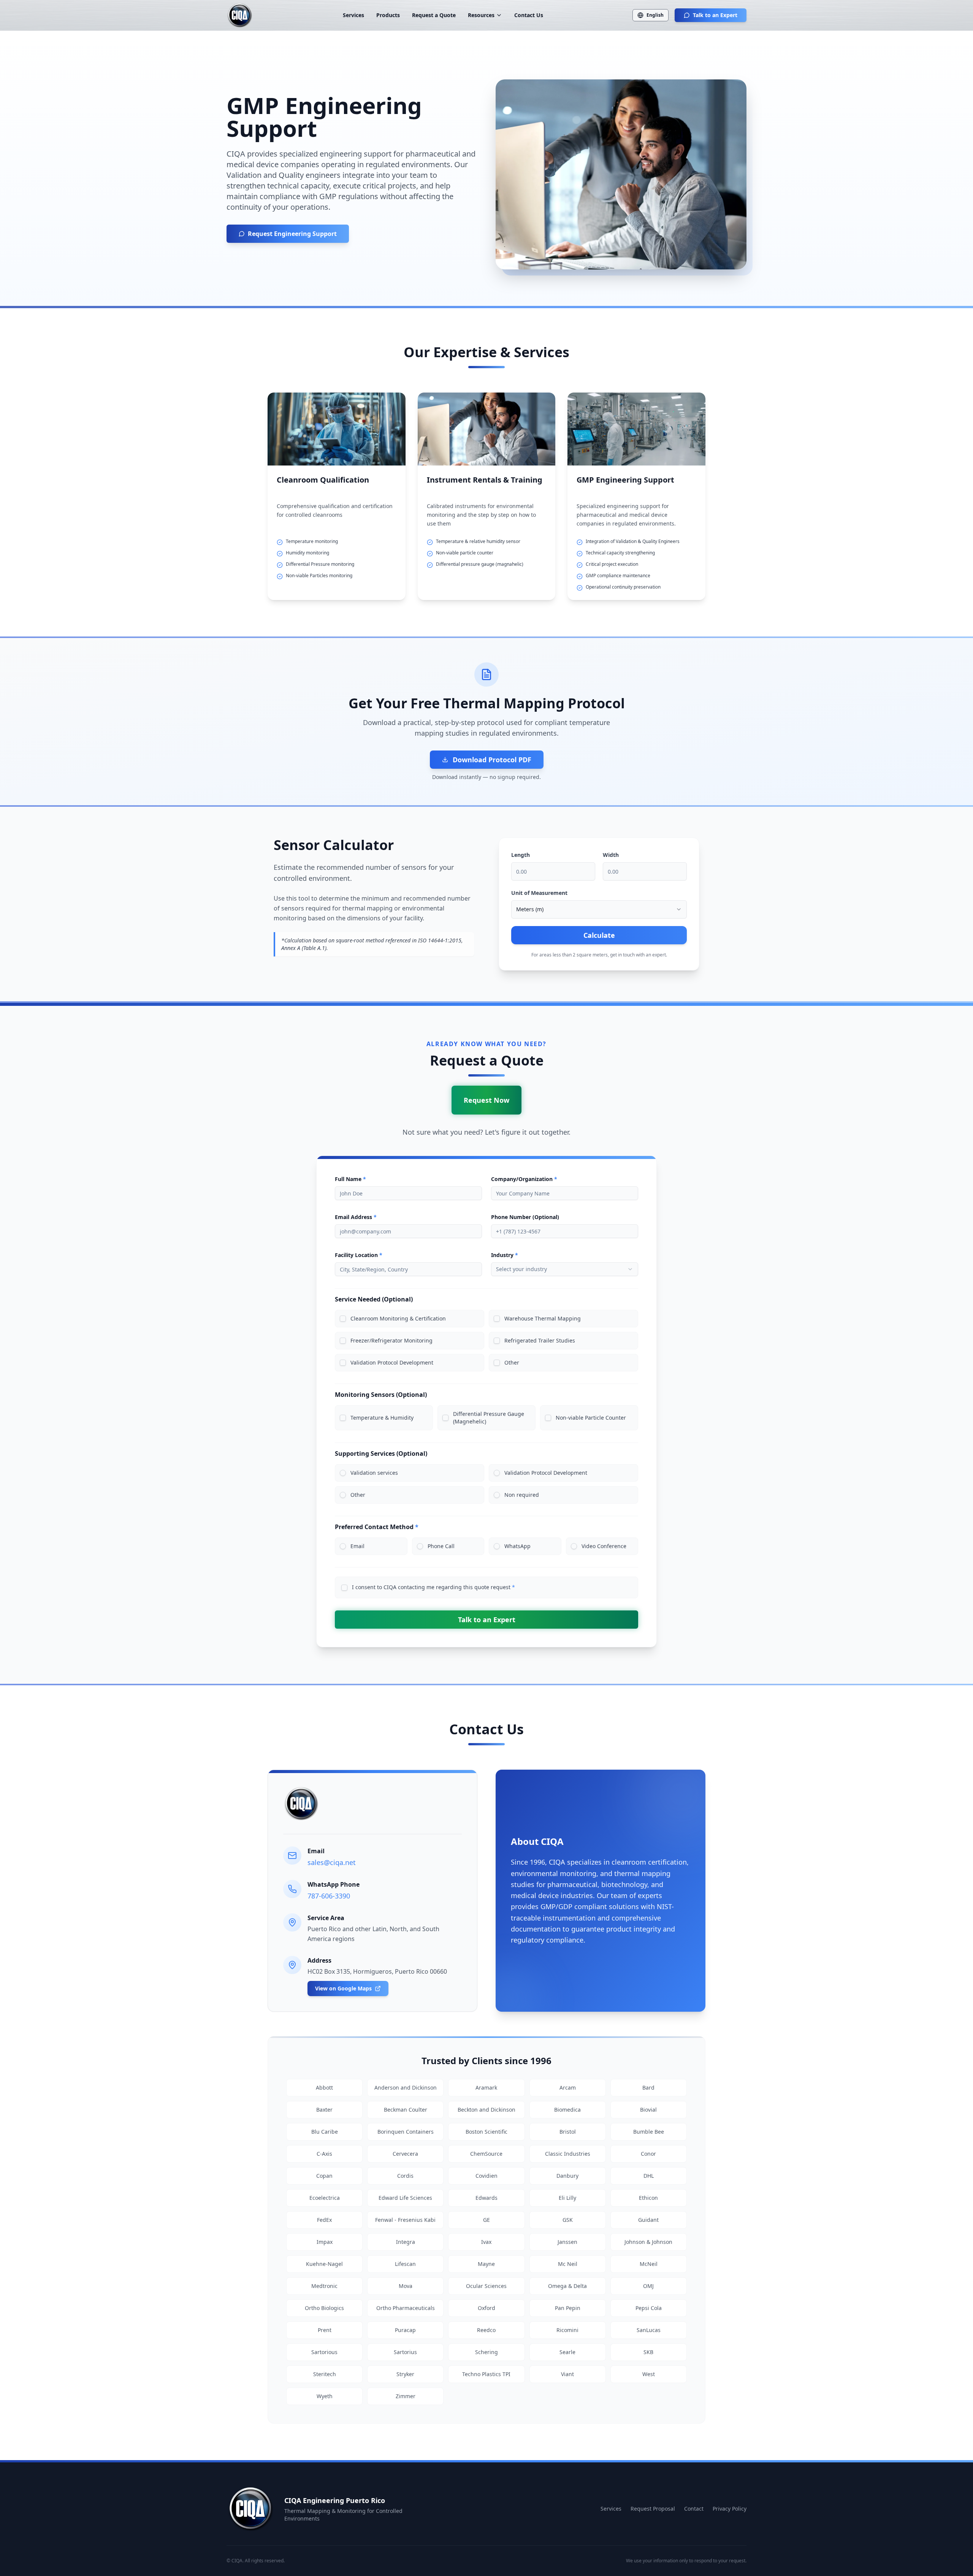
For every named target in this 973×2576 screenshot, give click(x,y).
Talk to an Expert (715, 15)
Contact (694, 2509)
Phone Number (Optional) (525, 1217)
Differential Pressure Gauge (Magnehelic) (489, 1418)
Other (512, 1362)
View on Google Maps (343, 1988)
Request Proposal (653, 2509)
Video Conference (604, 1546)
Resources (481, 15)
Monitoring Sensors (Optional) (381, 1395)
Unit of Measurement (539, 893)
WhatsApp (517, 1546)
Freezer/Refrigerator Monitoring (391, 1340)
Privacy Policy (730, 2509)
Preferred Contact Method (377, 1527)
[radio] (343, 1473)
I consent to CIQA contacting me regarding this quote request (433, 1587)
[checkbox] (343, 1319)
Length (521, 855)
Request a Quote (434, 15)
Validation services (374, 1473)
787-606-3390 (329, 1896)
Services (353, 15)
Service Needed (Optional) (374, 1299)
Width (611, 855)
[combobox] (599, 909)
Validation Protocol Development (392, 1362)
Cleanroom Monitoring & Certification (398, 1318)
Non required (522, 1495)
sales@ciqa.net (332, 1862)
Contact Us (529, 15)
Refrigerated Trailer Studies (540, 1340)
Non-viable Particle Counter (591, 1418)
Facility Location (359, 1255)
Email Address (356, 1217)
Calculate (599, 935)
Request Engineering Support (292, 234)
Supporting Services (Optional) (381, 1453)
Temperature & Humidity (382, 1418)
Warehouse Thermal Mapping (543, 1318)
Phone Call (441, 1546)
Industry (505, 1255)
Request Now (486, 1100)
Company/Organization (524, 1179)
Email (357, 1546)
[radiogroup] (486, 1484)
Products (388, 15)
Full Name (350, 1179)
